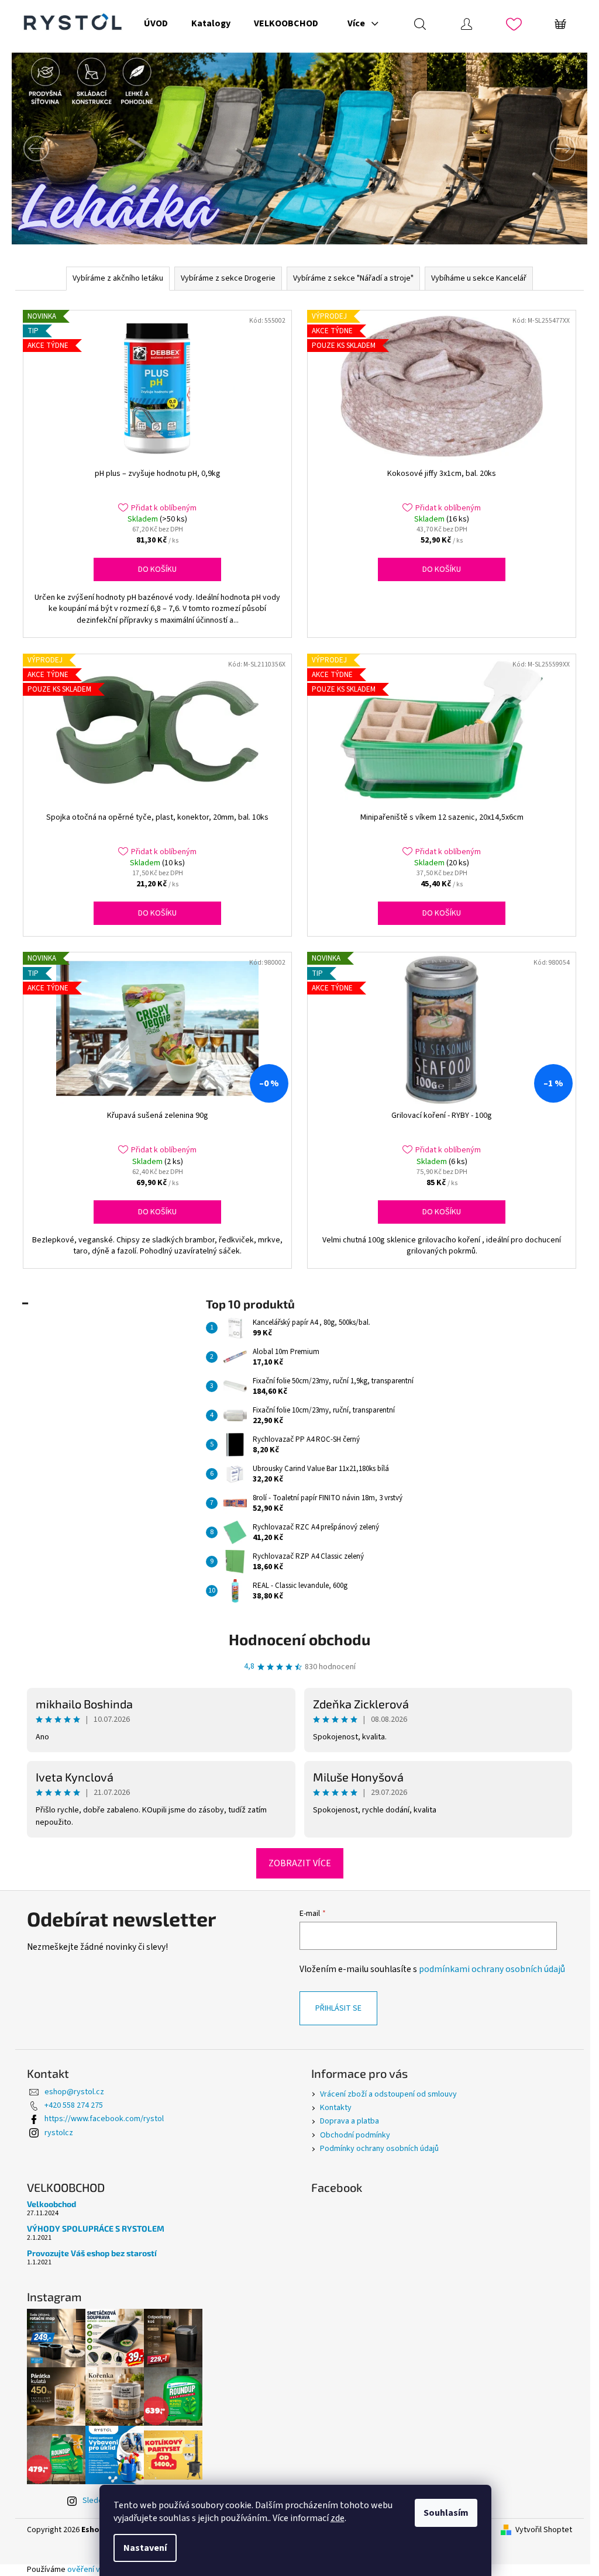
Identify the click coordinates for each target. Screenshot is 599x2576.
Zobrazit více (300, 1863)
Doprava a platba (350, 2121)
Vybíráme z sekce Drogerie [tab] (228, 278)
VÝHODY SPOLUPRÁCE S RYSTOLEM (96, 2228)
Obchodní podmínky (355, 2135)
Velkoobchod (51, 2204)
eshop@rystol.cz (74, 2092)
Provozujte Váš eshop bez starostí (92, 2253)
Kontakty (336, 2108)
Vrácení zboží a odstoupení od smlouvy (388, 2094)
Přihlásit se (338, 2008)
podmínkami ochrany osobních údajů (492, 1969)
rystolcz (59, 2133)
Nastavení (145, 2548)
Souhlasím (446, 2513)
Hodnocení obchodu (299, 1639)
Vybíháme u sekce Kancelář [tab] (479, 278)
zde (338, 2518)
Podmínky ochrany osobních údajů (379, 2149)
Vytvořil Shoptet (544, 2530)
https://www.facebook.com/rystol (104, 2119)
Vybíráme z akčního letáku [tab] (118, 278)
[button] (55, 149)
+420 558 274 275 (74, 2105)
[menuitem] (156, 23)
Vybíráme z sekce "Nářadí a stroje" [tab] (353, 278)
